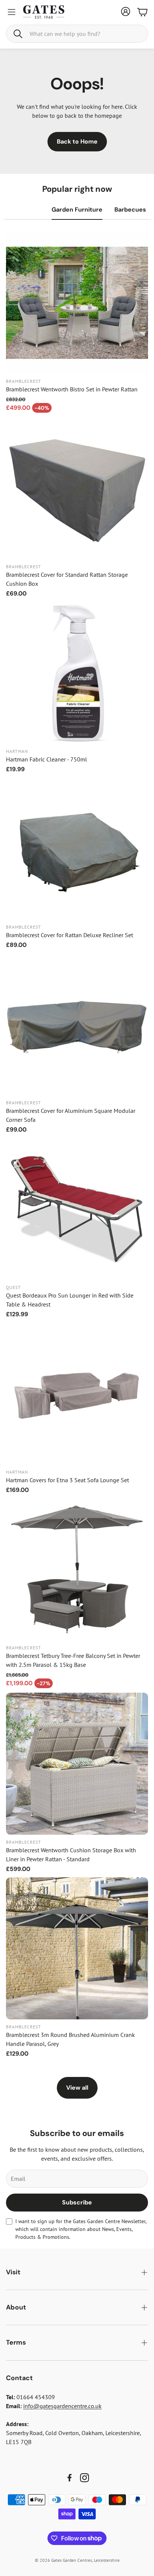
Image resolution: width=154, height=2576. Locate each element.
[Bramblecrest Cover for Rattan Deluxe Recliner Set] (77, 849)
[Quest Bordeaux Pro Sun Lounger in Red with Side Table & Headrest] (77, 1209)
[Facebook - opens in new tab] (70, 2478)
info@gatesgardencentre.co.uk (62, 2406)
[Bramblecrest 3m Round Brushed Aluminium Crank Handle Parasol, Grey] (77, 1948)
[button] (77, 34)
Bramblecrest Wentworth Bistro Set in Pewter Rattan (72, 389)
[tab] (77, 210)
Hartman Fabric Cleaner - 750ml (47, 759)
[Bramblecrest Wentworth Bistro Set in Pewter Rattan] (77, 303)
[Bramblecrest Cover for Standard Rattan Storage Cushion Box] (77, 488)
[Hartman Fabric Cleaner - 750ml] (77, 673)
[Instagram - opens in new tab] (84, 2478)
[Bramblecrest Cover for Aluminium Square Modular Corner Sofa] (77, 1024)
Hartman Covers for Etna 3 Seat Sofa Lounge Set (67, 1480)
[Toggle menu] (12, 12)
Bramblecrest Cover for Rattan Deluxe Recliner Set (70, 935)
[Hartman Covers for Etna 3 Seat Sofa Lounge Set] (77, 1394)
